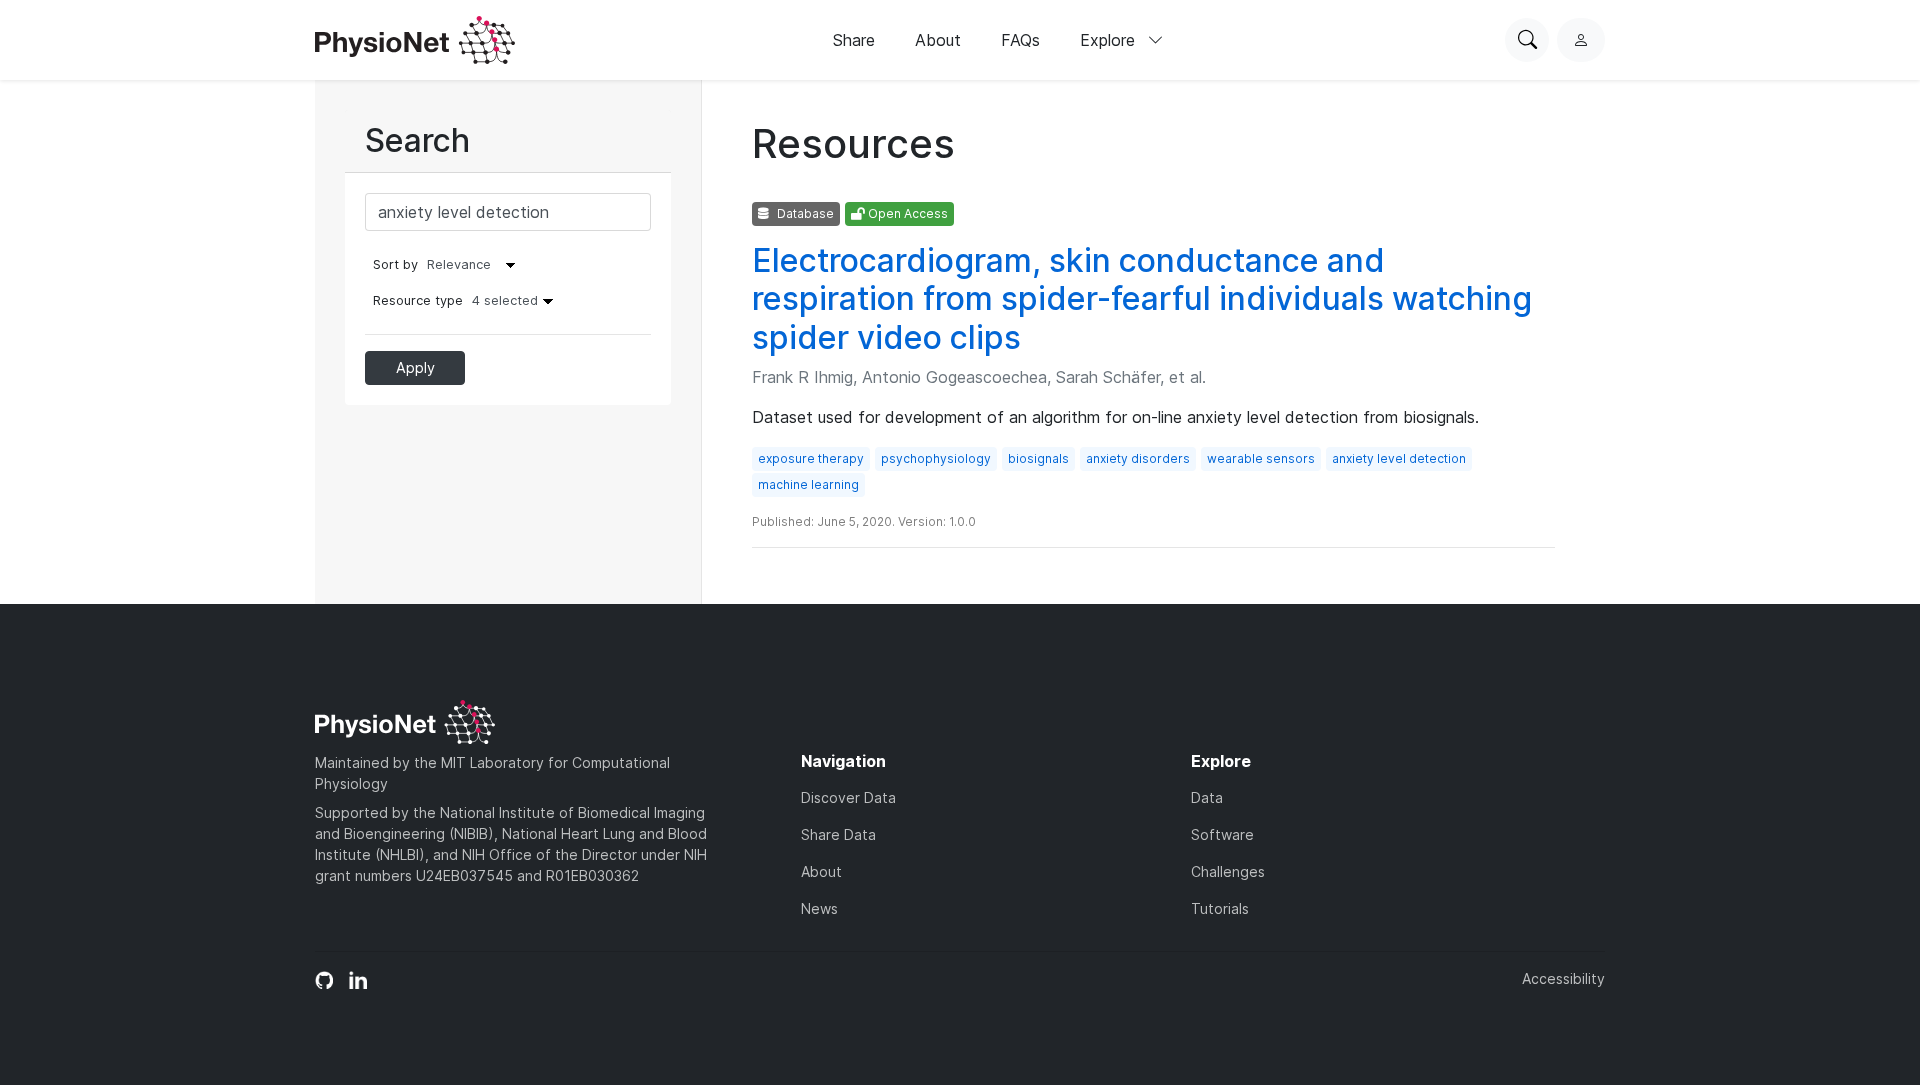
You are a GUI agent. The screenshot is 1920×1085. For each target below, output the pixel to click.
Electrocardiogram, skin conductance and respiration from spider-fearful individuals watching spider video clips (1142, 299)
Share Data (838, 834)
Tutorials (1220, 908)
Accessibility (1563, 978)
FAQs (1020, 40)
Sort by (395, 264)
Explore (1110, 40)
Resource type (455, 300)
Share (854, 40)
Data (1207, 797)
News (819, 908)
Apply (415, 367)
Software (1222, 834)
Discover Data (848, 797)
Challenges (1228, 871)
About (938, 40)
